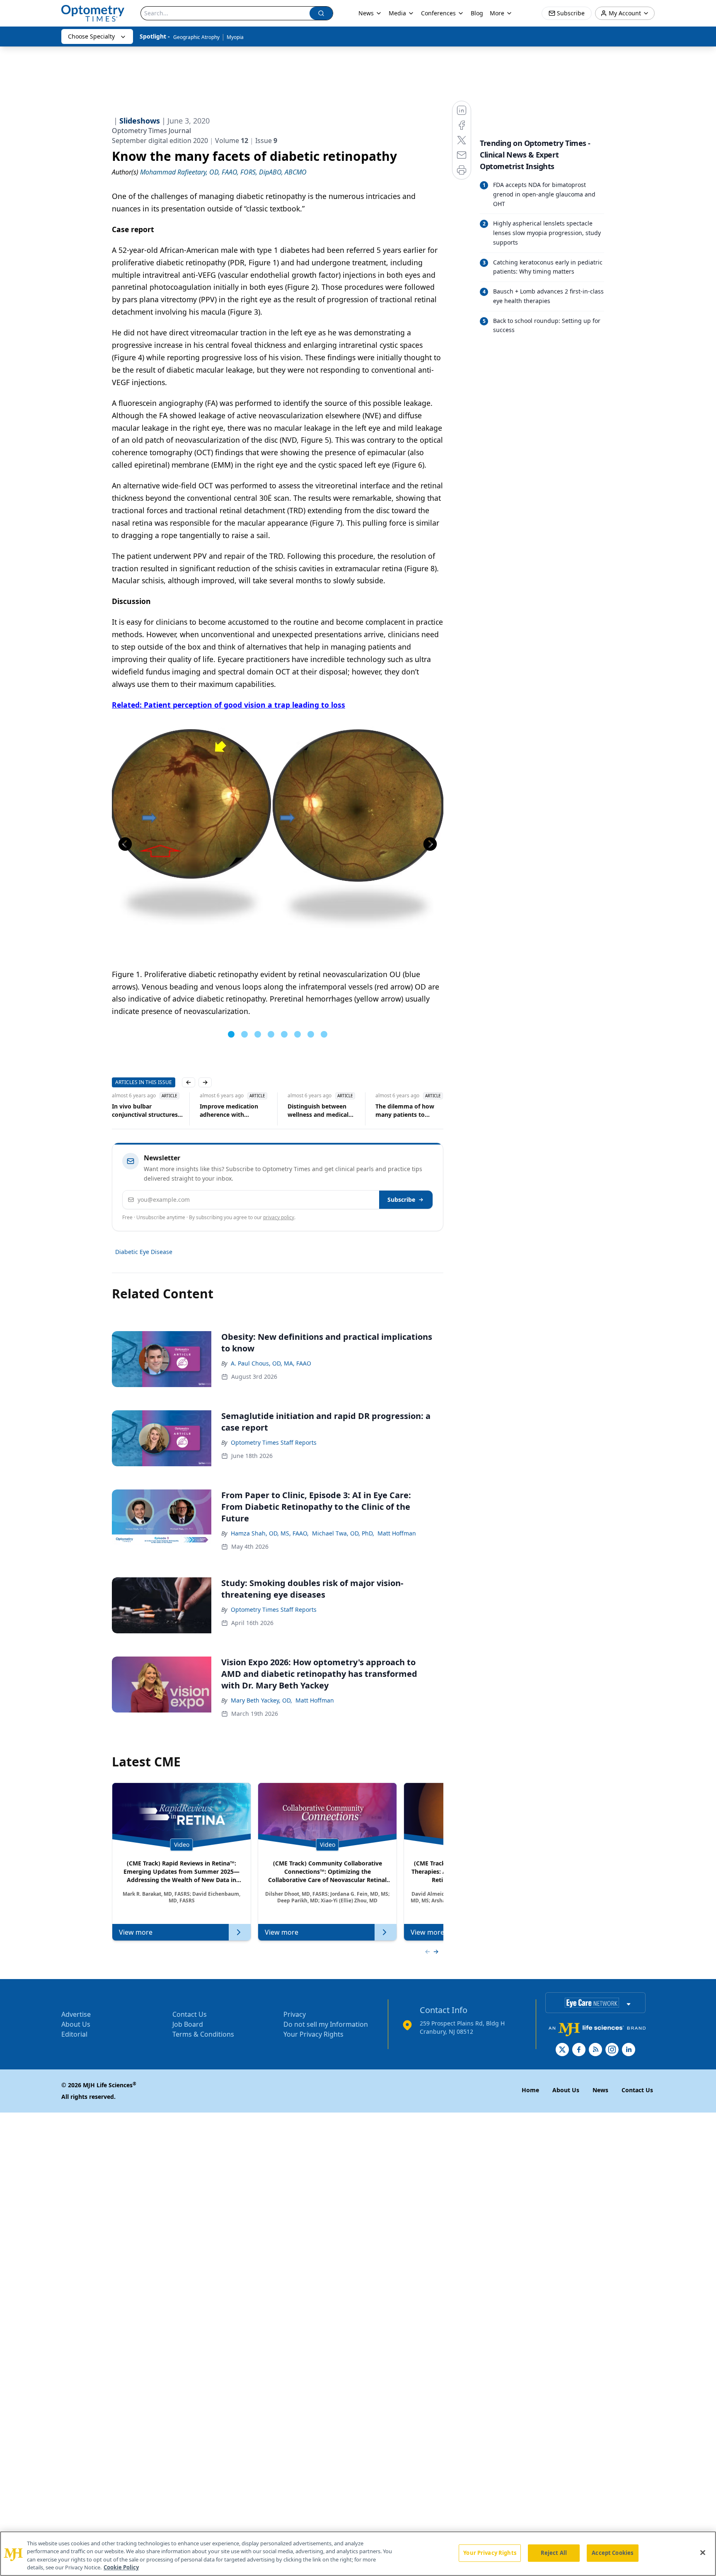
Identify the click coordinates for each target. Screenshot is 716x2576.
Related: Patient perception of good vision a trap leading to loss (229, 705)
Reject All (554, 2553)
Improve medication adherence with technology (229, 1111)
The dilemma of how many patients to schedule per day (405, 1111)
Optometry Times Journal (151, 131)
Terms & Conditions (203, 2034)
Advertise (76, 2014)
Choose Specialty (91, 36)
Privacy (295, 2014)
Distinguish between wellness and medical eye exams (318, 1111)
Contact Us (190, 2014)
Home (530, 2090)
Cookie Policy (121, 2567)
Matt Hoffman (397, 1533)
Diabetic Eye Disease (144, 1252)
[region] (358, 2554)
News (366, 13)
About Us (76, 2024)
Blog (477, 13)
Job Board (188, 2024)
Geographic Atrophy (196, 37)
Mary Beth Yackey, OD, (261, 1700)
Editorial (74, 2034)
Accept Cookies (612, 2553)
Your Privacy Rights (313, 2034)
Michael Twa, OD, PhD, (343, 1533)
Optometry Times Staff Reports (274, 1442)
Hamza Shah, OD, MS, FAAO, (270, 1533)
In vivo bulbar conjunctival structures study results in (145, 1111)
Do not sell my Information (326, 2024)
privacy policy (279, 1217)
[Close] (703, 2552)
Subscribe (401, 1199)
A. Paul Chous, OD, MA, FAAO (271, 1363)
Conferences (438, 13)
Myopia (235, 37)
